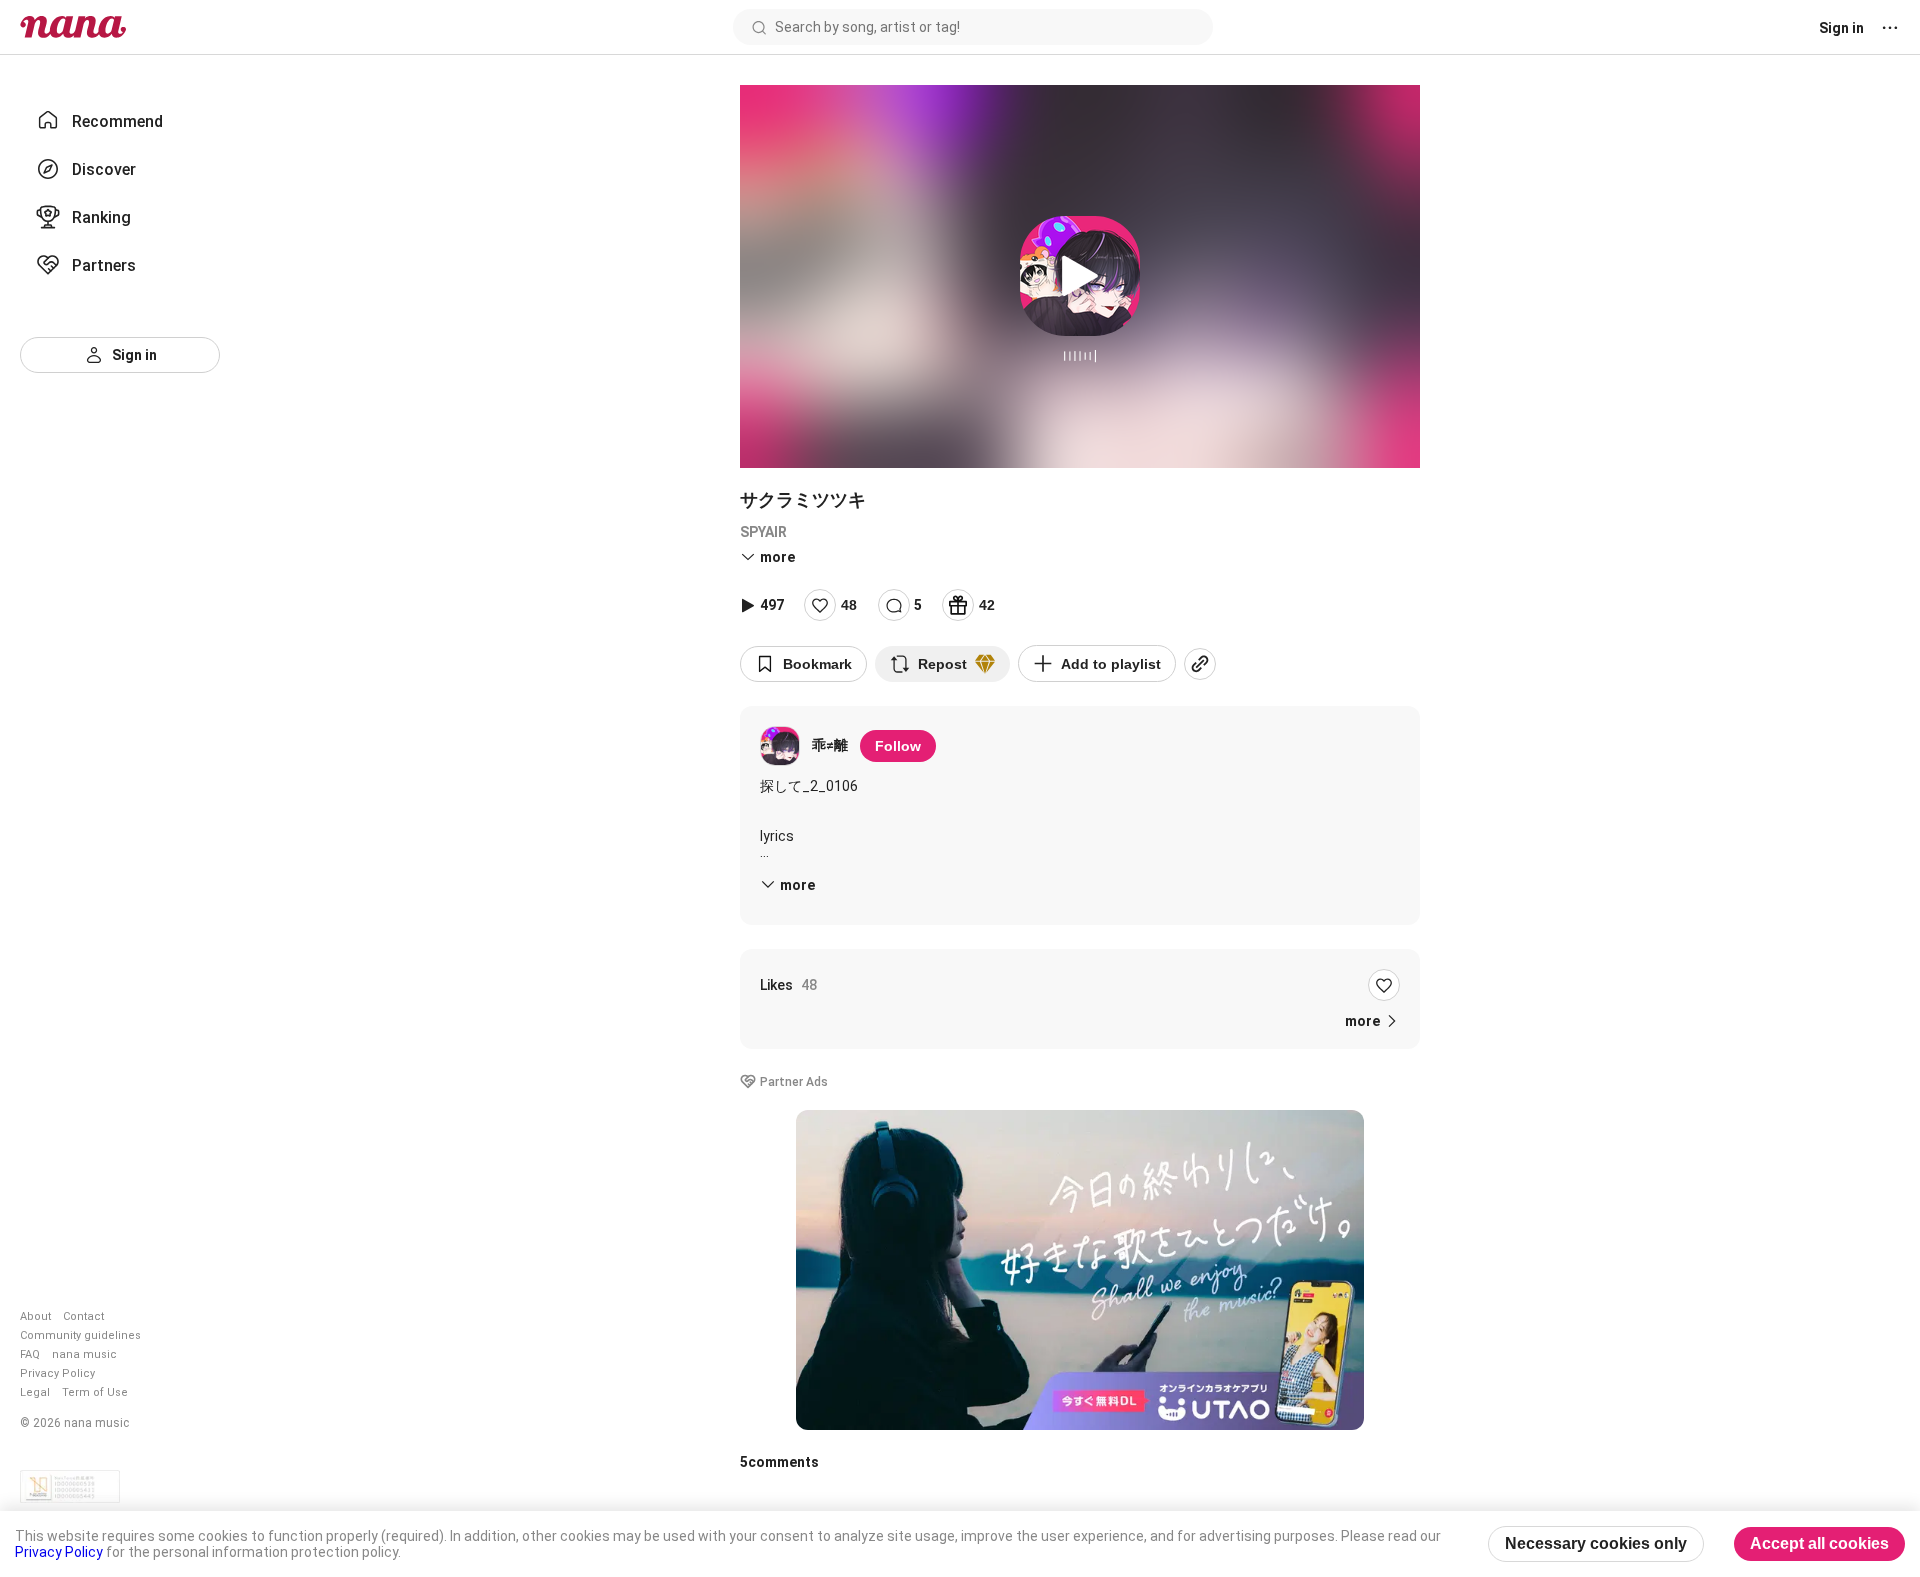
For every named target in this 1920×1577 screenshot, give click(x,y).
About (35, 1316)
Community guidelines (80, 1335)
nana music (84, 1354)
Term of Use (95, 1392)
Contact (83, 1316)
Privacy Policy (57, 1373)
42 (987, 605)
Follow (898, 746)
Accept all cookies (1819, 1543)
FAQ (30, 1354)
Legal (35, 1392)
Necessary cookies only (1596, 1543)
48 (849, 605)
